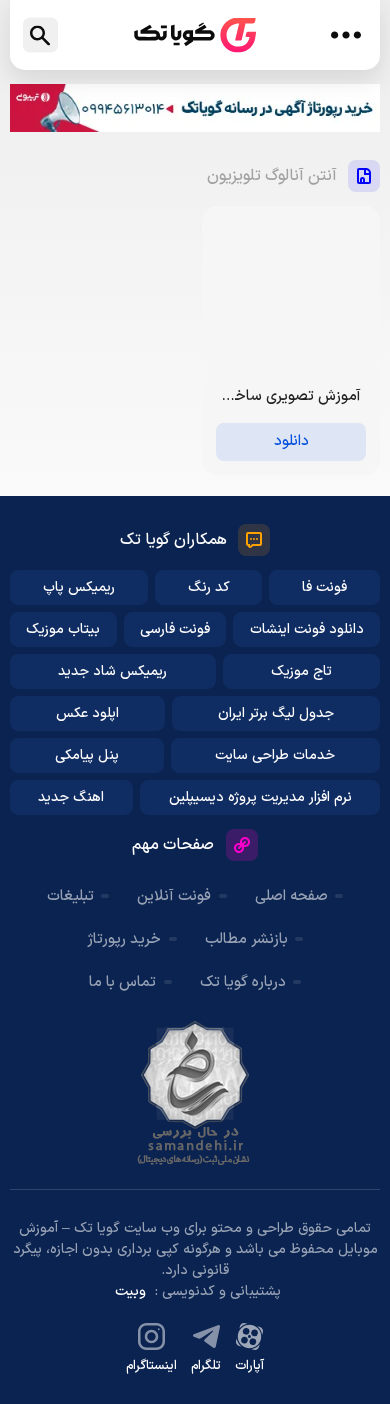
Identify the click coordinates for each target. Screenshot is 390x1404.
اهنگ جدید (71, 797)
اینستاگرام (151, 1366)
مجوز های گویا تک (195, 1093)
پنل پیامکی (87, 755)
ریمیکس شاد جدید (112, 671)
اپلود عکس (87, 713)
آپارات (249, 1366)
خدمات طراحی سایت (275, 755)
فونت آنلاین (174, 896)
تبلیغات (70, 896)
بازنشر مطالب (246, 939)
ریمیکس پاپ (79, 587)
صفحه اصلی (291, 896)
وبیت (130, 1291)
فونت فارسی (175, 629)
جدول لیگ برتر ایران (276, 713)
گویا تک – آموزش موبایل (195, 35)
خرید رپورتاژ (124, 939)
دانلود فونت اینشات (307, 629)
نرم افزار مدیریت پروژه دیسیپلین (260, 797)
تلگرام (206, 1366)
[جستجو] (40, 35)
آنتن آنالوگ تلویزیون (272, 176)
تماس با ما (122, 982)
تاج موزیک (301, 671)
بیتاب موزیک (63, 629)
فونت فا (324, 587)
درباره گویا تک (243, 982)
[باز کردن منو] (345, 35)
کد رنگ (209, 587)
